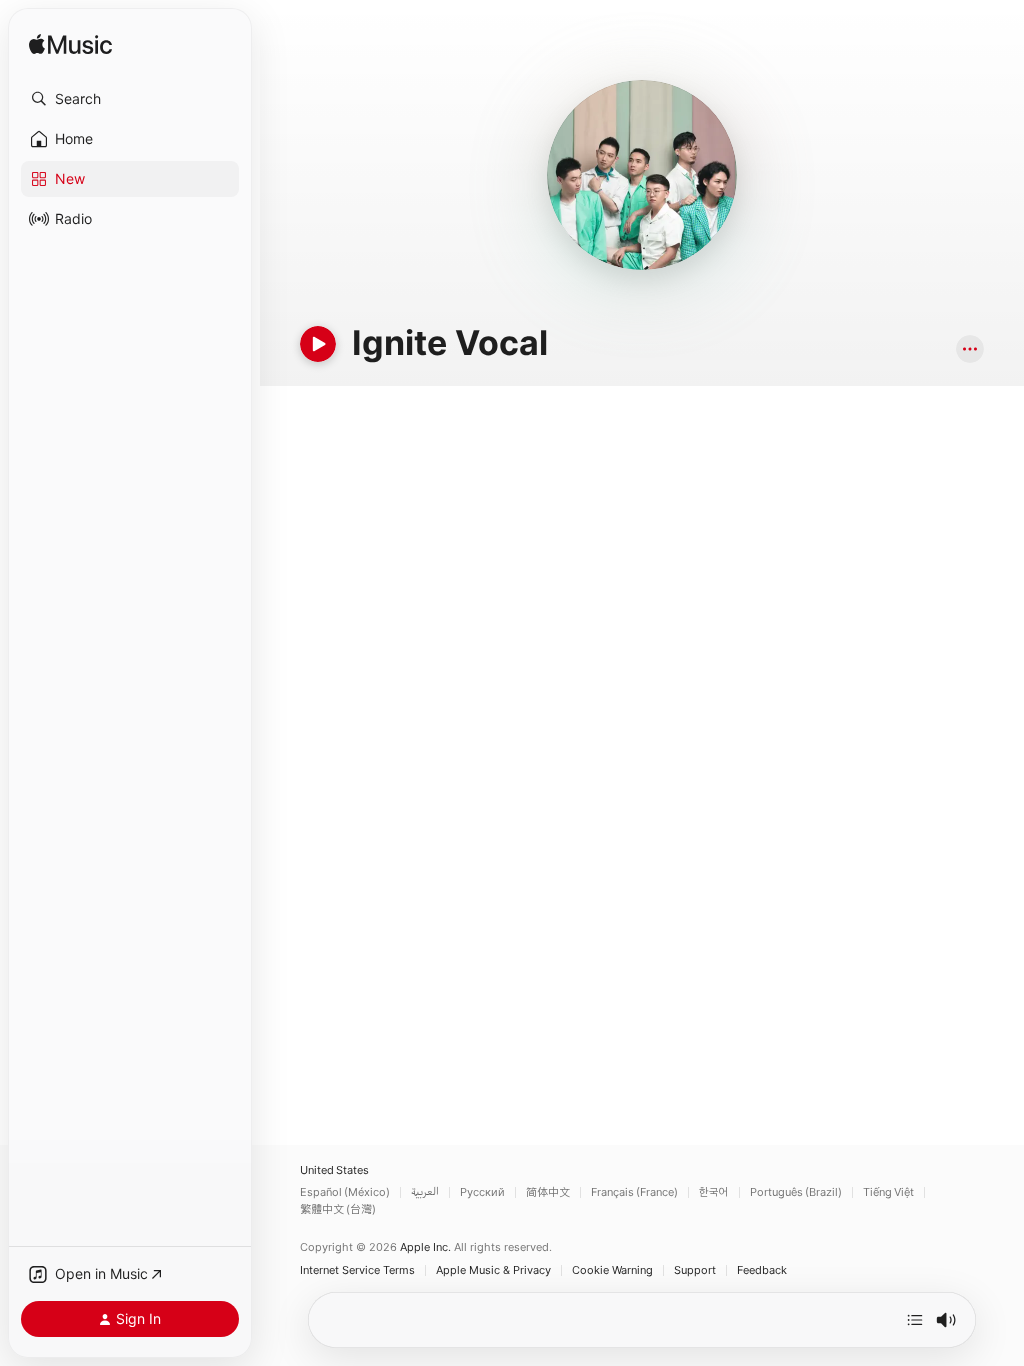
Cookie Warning (612, 1270)
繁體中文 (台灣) (338, 1209)
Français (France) (634, 1192)
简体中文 (548, 1192)
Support (695, 1270)
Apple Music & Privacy (493, 1270)
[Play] (318, 344)
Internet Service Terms (357, 1270)
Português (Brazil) (796, 1192)
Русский (482, 1192)
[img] (70, 45)
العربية (425, 1192)
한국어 (714, 1192)
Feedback (762, 1270)
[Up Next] (915, 1320)
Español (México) (345, 1192)
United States (334, 1170)
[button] (130, 99)
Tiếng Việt (888, 1192)
